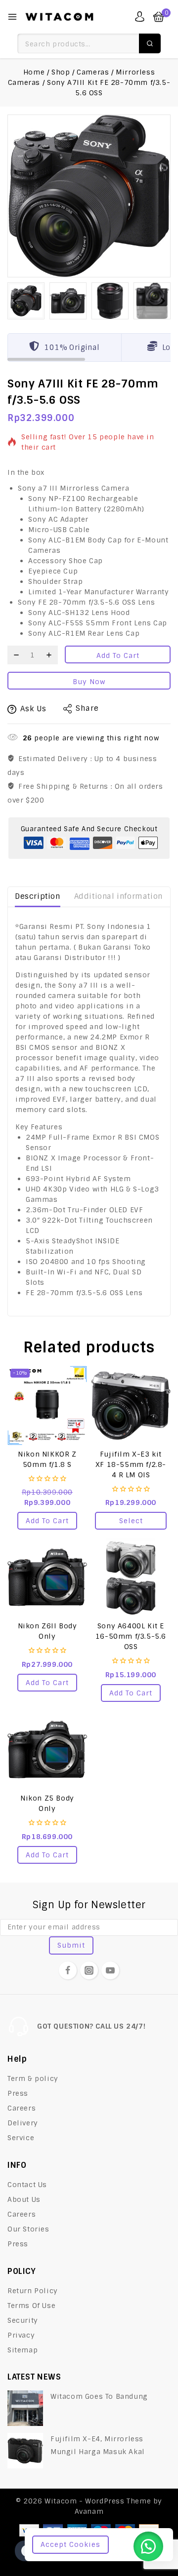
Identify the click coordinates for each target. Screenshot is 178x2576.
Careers (22, 2108)
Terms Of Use (31, 2306)
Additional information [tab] (118, 896)
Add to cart (118, 655)
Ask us (33, 709)
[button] (26, 301)
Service (21, 2138)
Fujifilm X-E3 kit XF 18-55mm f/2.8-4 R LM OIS (131, 1464)
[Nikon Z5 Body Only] (47, 1749)
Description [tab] (38, 896)
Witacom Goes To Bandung (99, 2396)
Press (18, 2093)
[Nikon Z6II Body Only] (47, 1577)
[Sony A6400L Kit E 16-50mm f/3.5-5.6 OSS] (131, 1577)
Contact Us (27, 2185)
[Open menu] (12, 17)
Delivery (23, 2123)
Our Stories (28, 2229)
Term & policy (33, 2078)
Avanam (89, 2511)
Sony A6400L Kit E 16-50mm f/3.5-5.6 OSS (131, 1636)
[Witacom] (59, 17)
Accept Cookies (70, 2544)
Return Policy (33, 2291)
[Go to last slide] (16, 301)
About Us (24, 2199)
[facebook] (68, 1970)
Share (87, 708)
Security (23, 2320)
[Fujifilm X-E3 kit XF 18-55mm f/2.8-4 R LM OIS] (131, 1405)
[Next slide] (162, 301)
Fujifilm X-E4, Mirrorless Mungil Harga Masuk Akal (98, 2445)
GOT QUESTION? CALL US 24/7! (91, 2026)
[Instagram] (89, 1970)
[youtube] (110, 1970)
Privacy (21, 2335)
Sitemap (22, 2350)
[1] (89, 196)
